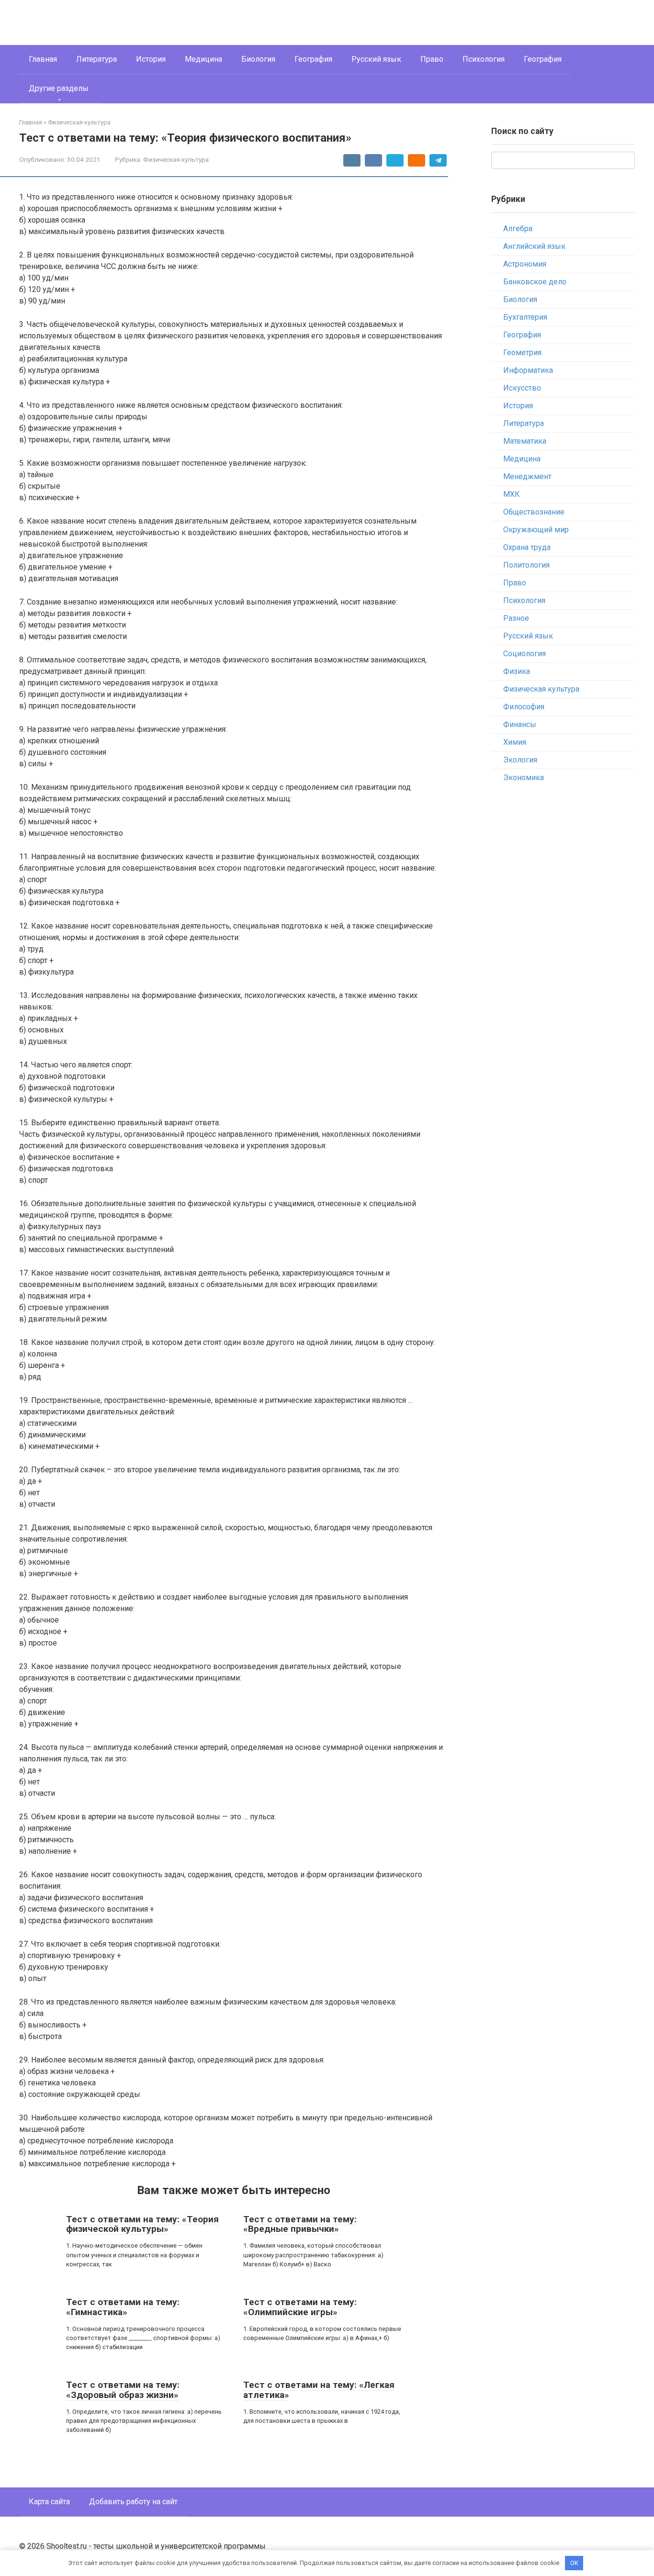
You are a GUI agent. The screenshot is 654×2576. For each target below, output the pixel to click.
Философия (524, 707)
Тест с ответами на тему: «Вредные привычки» (300, 2224)
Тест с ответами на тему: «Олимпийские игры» (300, 2307)
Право (432, 59)
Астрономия (525, 264)
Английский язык (534, 246)
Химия (515, 742)
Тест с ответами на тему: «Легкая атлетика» (319, 2390)
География (313, 59)
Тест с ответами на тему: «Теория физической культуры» (142, 2224)
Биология (258, 59)
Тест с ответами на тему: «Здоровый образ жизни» (123, 2390)
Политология (526, 565)
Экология (520, 760)
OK (574, 2563)
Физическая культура (176, 159)
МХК (512, 494)
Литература (96, 59)
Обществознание (534, 512)
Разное (516, 618)
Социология (524, 654)
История (151, 59)
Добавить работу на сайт (133, 2502)
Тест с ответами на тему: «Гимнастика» (123, 2307)
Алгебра (518, 229)
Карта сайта (49, 2502)
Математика (525, 441)
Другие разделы (59, 88)
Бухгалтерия (525, 317)
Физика (517, 671)
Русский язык (376, 59)
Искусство (522, 388)
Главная (43, 59)
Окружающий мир (536, 530)
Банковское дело (535, 282)
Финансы (520, 724)
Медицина (203, 59)
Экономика (524, 778)
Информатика (528, 370)
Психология (484, 59)
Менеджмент (527, 476)
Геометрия (522, 353)
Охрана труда (527, 547)
